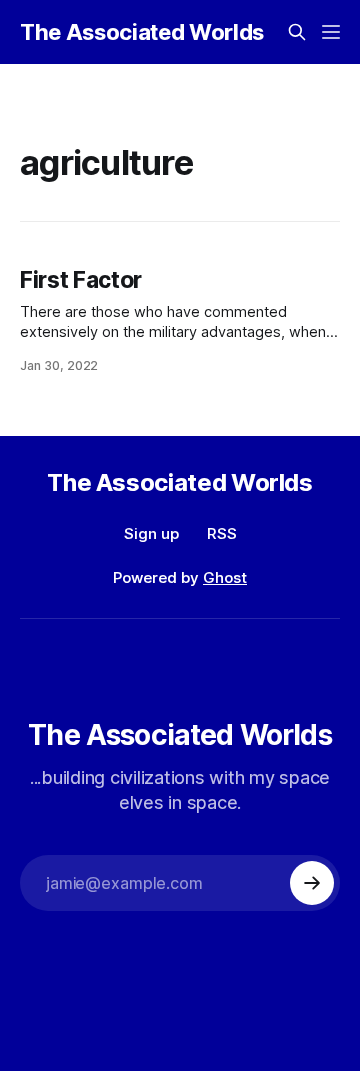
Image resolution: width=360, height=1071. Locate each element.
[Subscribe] (312, 883)
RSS (222, 533)
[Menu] (331, 32)
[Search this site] (297, 32)
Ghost (225, 577)
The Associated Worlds (142, 32)
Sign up (151, 533)
